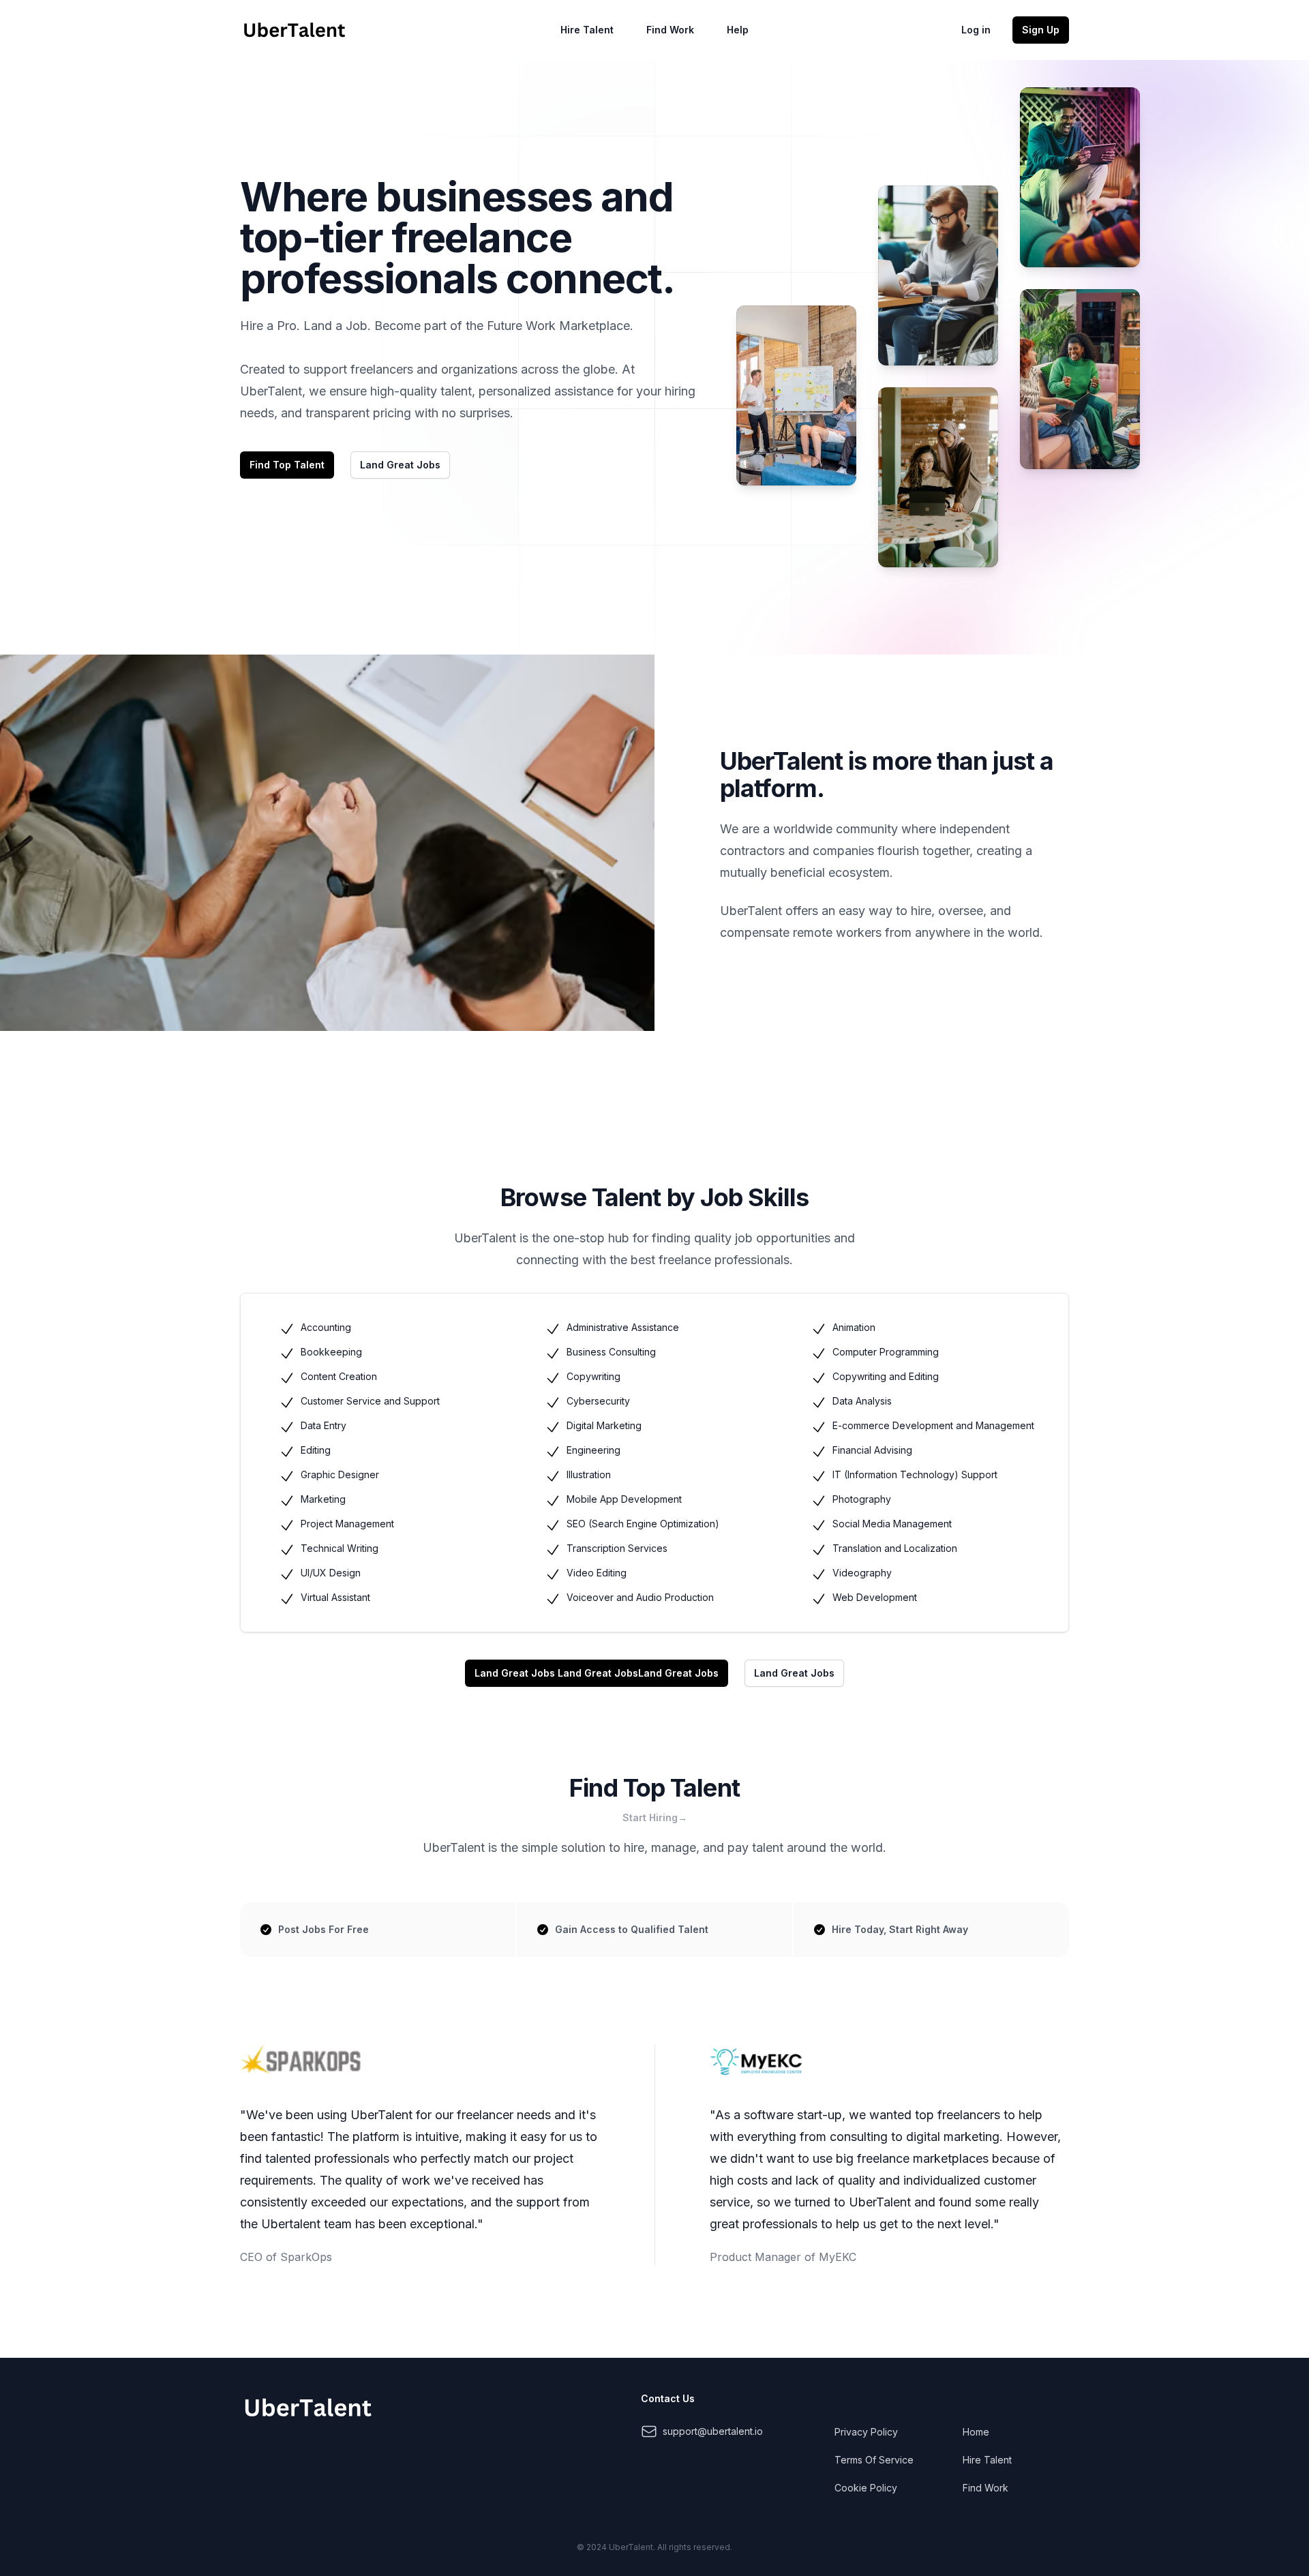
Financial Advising (872, 1450)
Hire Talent (587, 30)
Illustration (589, 1474)
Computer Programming (886, 1352)
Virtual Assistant (335, 1597)
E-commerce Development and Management (933, 1425)
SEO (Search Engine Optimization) (643, 1524)
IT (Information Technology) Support (915, 1474)
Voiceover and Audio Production (640, 1597)
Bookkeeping (331, 1352)
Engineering (593, 1450)
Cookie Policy (866, 2488)
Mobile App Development (624, 1499)
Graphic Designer (340, 1474)
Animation (854, 1327)
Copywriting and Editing (886, 1376)
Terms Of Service (874, 2460)
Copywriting (593, 1376)
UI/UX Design (331, 1573)
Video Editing (597, 1573)
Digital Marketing (604, 1425)
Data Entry (324, 1425)
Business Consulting (611, 1352)
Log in (976, 30)
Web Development (875, 1597)
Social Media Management (892, 1524)
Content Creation (339, 1376)
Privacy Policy (866, 2432)
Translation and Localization (895, 1548)
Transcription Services (617, 1548)
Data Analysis (862, 1401)
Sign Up (1041, 30)
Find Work (670, 30)
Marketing (323, 1499)
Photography (862, 1499)
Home (976, 2432)
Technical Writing (340, 1548)
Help (738, 30)
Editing (316, 1450)
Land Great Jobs (678, 1673)
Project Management (347, 1524)
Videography (862, 1573)
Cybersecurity (598, 1401)
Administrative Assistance (623, 1327)
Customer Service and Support (370, 1401)
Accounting (326, 1327)
